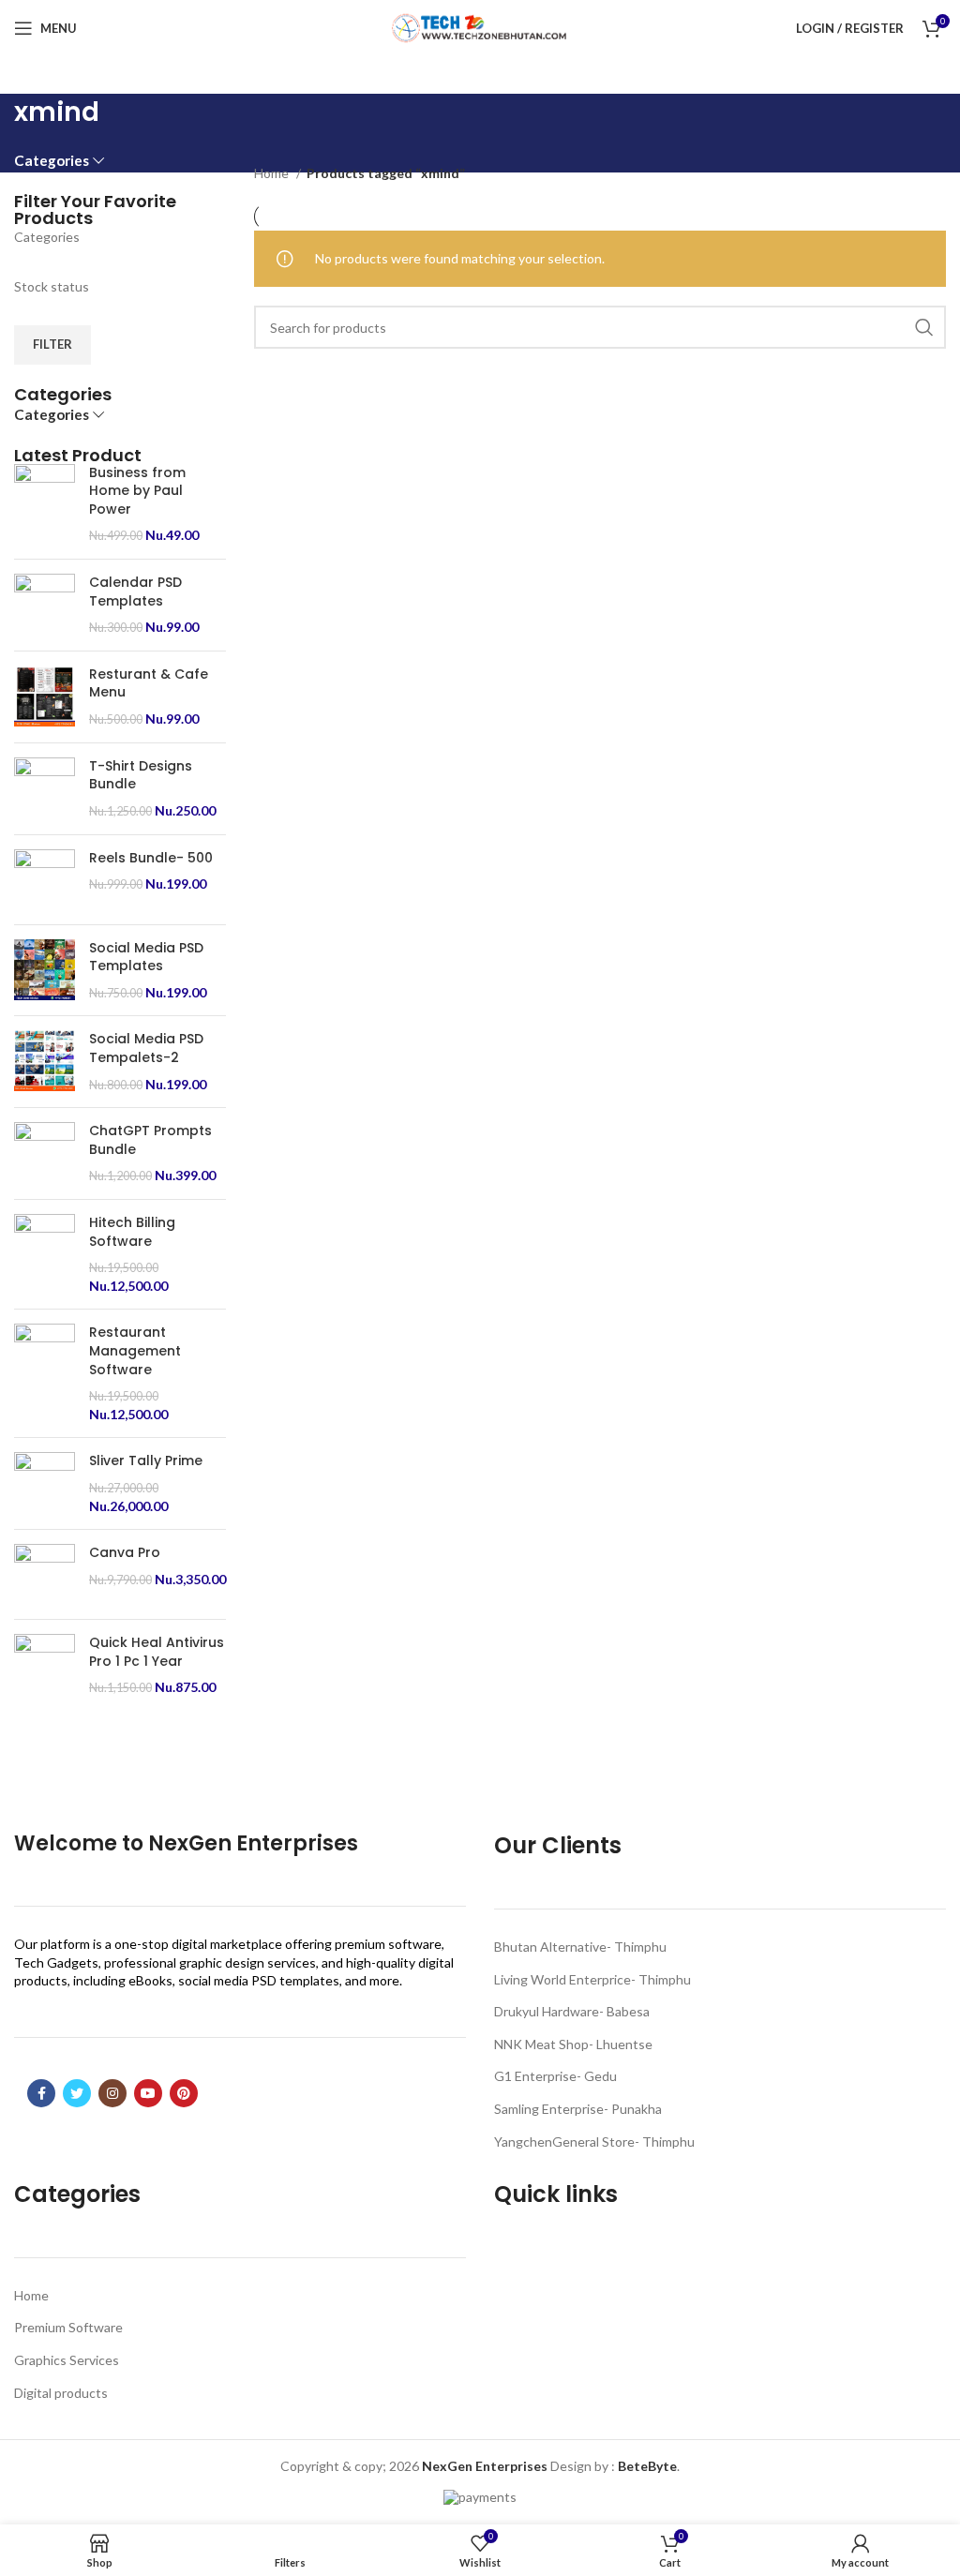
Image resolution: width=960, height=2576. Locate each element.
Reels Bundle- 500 (151, 858)
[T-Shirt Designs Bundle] (45, 789)
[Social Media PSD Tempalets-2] (45, 1062)
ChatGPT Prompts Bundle (150, 1140)
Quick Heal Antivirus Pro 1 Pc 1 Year (157, 1652)
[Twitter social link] (77, 2093)
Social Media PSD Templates (146, 958)
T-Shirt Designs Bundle (141, 776)
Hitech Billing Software (132, 1232)
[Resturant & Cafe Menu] (45, 697)
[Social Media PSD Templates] (45, 971)
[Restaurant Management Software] (45, 1373)
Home (273, 173)
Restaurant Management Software (135, 1351)
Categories (52, 161)
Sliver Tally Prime (146, 1461)
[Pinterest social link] (184, 2093)
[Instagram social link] (112, 2093)
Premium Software (68, 2327)
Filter (52, 344)
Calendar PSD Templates (135, 592)
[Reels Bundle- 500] (45, 880)
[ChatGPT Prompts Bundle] (45, 1153)
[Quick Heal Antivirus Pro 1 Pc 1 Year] (45, 1665)
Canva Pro (125, 1553)
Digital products (61, 2393)
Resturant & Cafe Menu (149, 684)
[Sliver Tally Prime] (45, 1483)
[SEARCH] (924, 327)
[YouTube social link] (148, 2093)
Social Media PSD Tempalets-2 (146, 1048)
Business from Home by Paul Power (137, 491)
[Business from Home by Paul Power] (45, 504)
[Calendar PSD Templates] (45, 605)
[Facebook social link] (41, 2093)
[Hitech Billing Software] (45, 1254)
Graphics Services (67, 2360)
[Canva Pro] (45, 1574)
